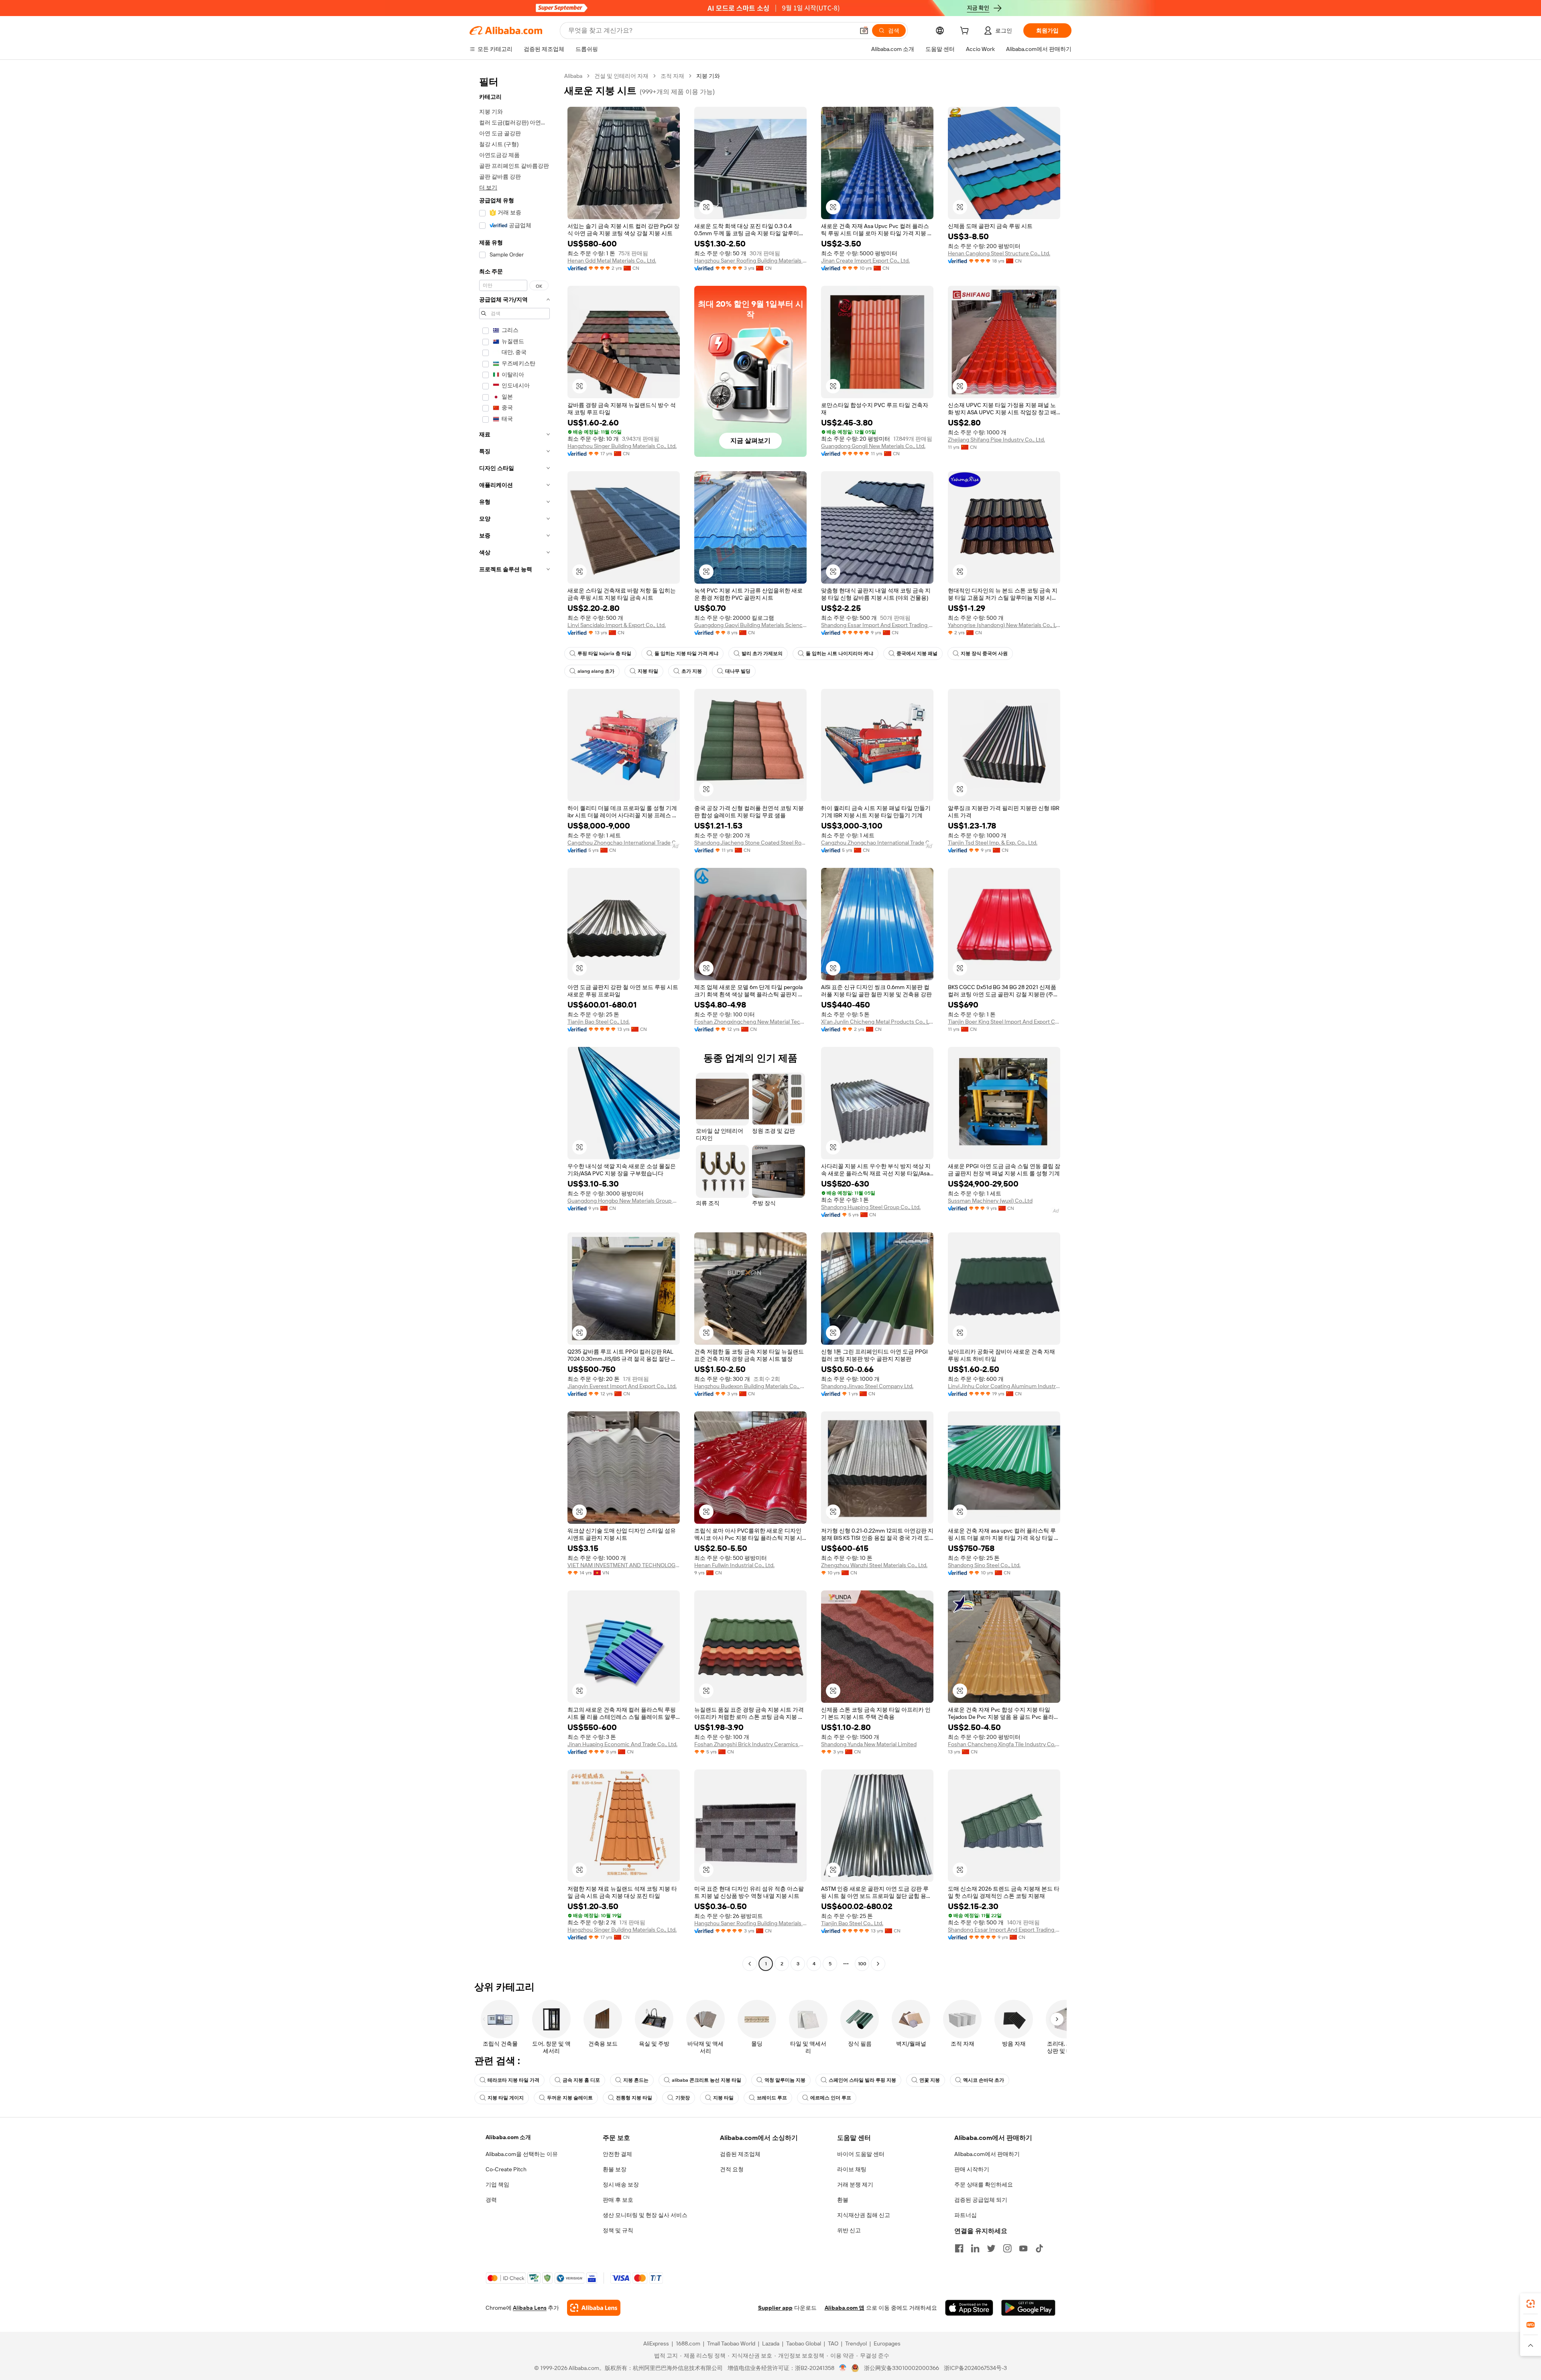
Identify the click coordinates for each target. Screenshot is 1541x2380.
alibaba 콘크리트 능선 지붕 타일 (706, 2080)
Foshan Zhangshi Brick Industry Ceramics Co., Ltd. (750, 1744)
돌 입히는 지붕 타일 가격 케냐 (686, 654)
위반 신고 (849, 2230)
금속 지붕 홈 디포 (581, 2080)
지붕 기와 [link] (708, 76)
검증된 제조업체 (740, 2154)
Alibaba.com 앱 (845, 2308)
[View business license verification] (843, 2368)
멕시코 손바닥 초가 (984, 2080)
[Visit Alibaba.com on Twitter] (991, 2248)
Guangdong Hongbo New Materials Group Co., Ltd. (624, 1201)
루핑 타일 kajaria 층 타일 (604, 654)
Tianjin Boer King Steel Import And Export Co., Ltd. (1004, 1022)
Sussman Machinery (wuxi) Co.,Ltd (990, 1201)
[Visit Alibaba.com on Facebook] (959, 2248)
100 (862, 1964)
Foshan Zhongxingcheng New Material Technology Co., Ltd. (750, 1022)
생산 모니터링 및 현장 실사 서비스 (645, 2215)
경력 (491, 2200)
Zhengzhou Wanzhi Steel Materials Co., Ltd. (874, 1565)
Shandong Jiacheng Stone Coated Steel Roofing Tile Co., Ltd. (750, 843)
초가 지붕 (692, 671)
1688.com (688, 2343)
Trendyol (856, 2343)
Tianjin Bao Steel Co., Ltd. (599, 1022)
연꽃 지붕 (930, 2080)
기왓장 (683, 2098)
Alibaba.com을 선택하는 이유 (522, 2154)
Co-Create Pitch (506, 2169)
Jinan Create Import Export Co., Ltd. (865, 261)
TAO (833, 2343)
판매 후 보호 (618, 2200)
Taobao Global (804, 2343)
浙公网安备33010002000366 (902, 2368)
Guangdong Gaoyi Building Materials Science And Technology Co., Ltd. (750, 625)
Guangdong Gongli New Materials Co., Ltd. (873, 446)
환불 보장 (615, 2169)
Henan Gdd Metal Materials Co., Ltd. (612, 261)
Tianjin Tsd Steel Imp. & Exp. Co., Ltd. (993, 843)
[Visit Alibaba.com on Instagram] (1007, 2248)
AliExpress (656, 2343)
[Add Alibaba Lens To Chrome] (594, 2308)
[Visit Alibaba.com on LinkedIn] (975, 2248)
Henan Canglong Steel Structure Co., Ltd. (999, 253)
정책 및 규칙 (618, 2230)
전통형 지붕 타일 (634, 2098)
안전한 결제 (617, 2154)
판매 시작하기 (972, 2169)
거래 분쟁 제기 (855, 2185)
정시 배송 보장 (621, 2185)
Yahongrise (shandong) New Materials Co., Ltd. (1004, 625)
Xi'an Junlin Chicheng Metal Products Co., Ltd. (877, 1022)
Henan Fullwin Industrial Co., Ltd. (734, 1565)
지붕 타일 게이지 (506, 2098)
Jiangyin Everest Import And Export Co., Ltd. (622, 1386)
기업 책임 (497, 2185)
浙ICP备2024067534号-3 (975, 2368)
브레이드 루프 (772, 2098)
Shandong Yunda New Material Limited (869, 1744)
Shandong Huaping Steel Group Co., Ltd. (871, 1207)
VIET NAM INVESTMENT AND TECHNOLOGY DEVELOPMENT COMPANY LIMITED (624, 1565)
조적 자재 (672, 76)
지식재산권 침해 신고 (864, 2215)
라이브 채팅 (852, 2169)
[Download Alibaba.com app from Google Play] (1028, 2308)
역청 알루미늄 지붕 (785, 2080)
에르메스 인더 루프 (831, 2098)
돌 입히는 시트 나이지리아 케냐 (840, 654)
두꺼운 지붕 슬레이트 (570, 2098)
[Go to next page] (878, 1964)
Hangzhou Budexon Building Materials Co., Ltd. (750, 1386)
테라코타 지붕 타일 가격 (513, 2080)
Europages (887, 2343)
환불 (843, 2200)
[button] (864, 31)
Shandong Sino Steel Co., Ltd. (984, 1565)
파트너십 (966, 2215)
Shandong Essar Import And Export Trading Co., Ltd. (877, 625)
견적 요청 (732, 2169)
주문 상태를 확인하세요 (984, 2185)
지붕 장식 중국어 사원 (984, 654)
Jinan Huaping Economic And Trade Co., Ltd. (622, 1744)
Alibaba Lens (530, 2308)
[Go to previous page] (750, 1964)
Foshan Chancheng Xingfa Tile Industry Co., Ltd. (1004, 1744)
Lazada (771, 2343)
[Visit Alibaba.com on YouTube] (1023, 2248)
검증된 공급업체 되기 (981, 2200)
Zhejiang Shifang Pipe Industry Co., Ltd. (996, 440)
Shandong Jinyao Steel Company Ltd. (867, 1386)
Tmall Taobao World (731, 2343)
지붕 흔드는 (636, 2080)
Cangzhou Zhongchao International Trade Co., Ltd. (624, 843)
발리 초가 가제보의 (762, 654)
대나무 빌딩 (738, 671)
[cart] (966, 32)
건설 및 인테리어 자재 (621, 76)
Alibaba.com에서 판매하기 (987, 2154)
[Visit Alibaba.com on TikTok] (1039, 2248)
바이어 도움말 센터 (861, 2154)
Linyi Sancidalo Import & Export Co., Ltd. (617, 625)
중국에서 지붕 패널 (917, 654)
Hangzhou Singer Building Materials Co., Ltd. (622, 446)
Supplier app (775, 2308)
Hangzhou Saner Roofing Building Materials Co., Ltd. (750, 261)
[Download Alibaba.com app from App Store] (969, 2308)
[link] (1531, 2304)
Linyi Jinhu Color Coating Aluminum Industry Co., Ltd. (1004, 1386)
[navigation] (514, 1021)
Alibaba (573, 76)
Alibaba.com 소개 (508, 2137)
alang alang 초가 (596, 671)
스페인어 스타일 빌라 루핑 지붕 (862, 2080)
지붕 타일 (648, 671)
